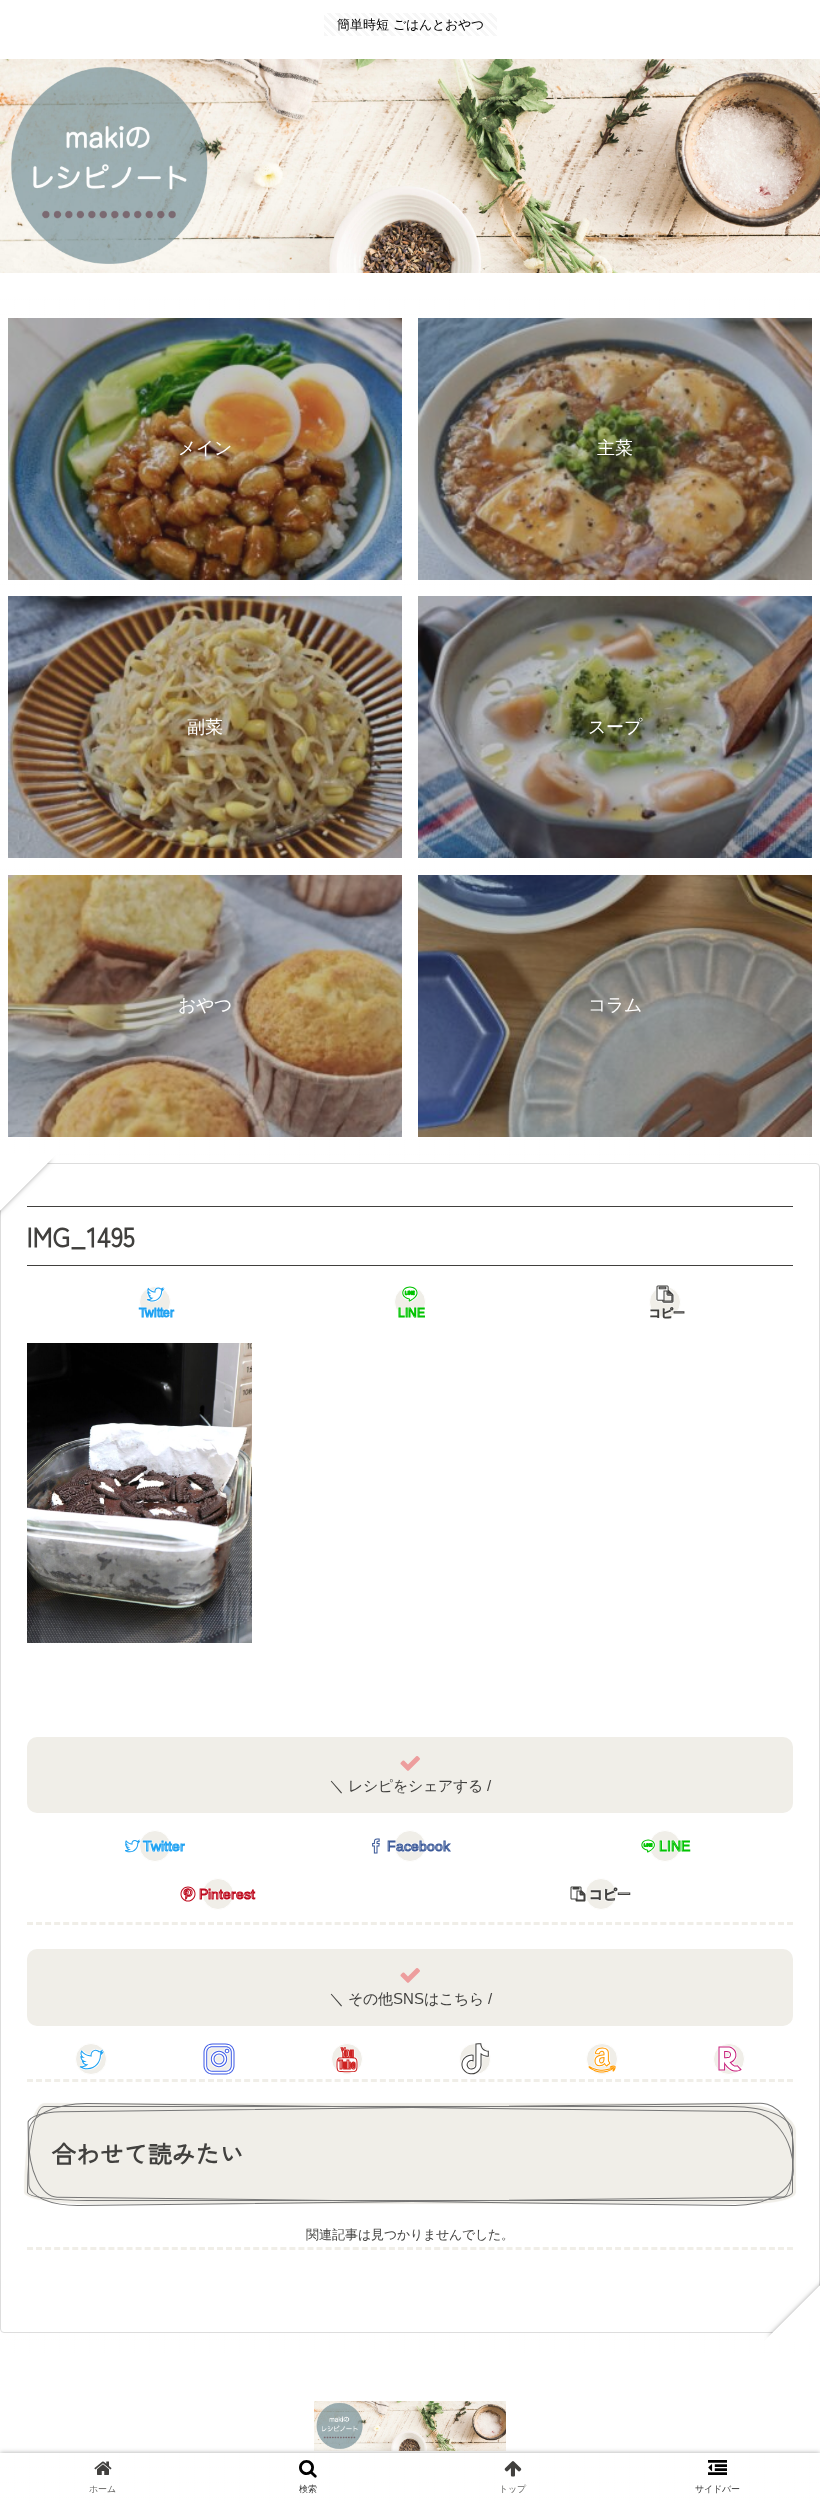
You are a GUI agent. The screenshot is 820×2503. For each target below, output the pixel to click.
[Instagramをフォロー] (219, 2059)
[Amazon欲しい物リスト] (602, 2059)
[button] (757, 1972)
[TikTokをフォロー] (475, 2059)
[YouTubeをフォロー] (347, 2059)
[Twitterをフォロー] (91, 2059)
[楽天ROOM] (729, 2059)
